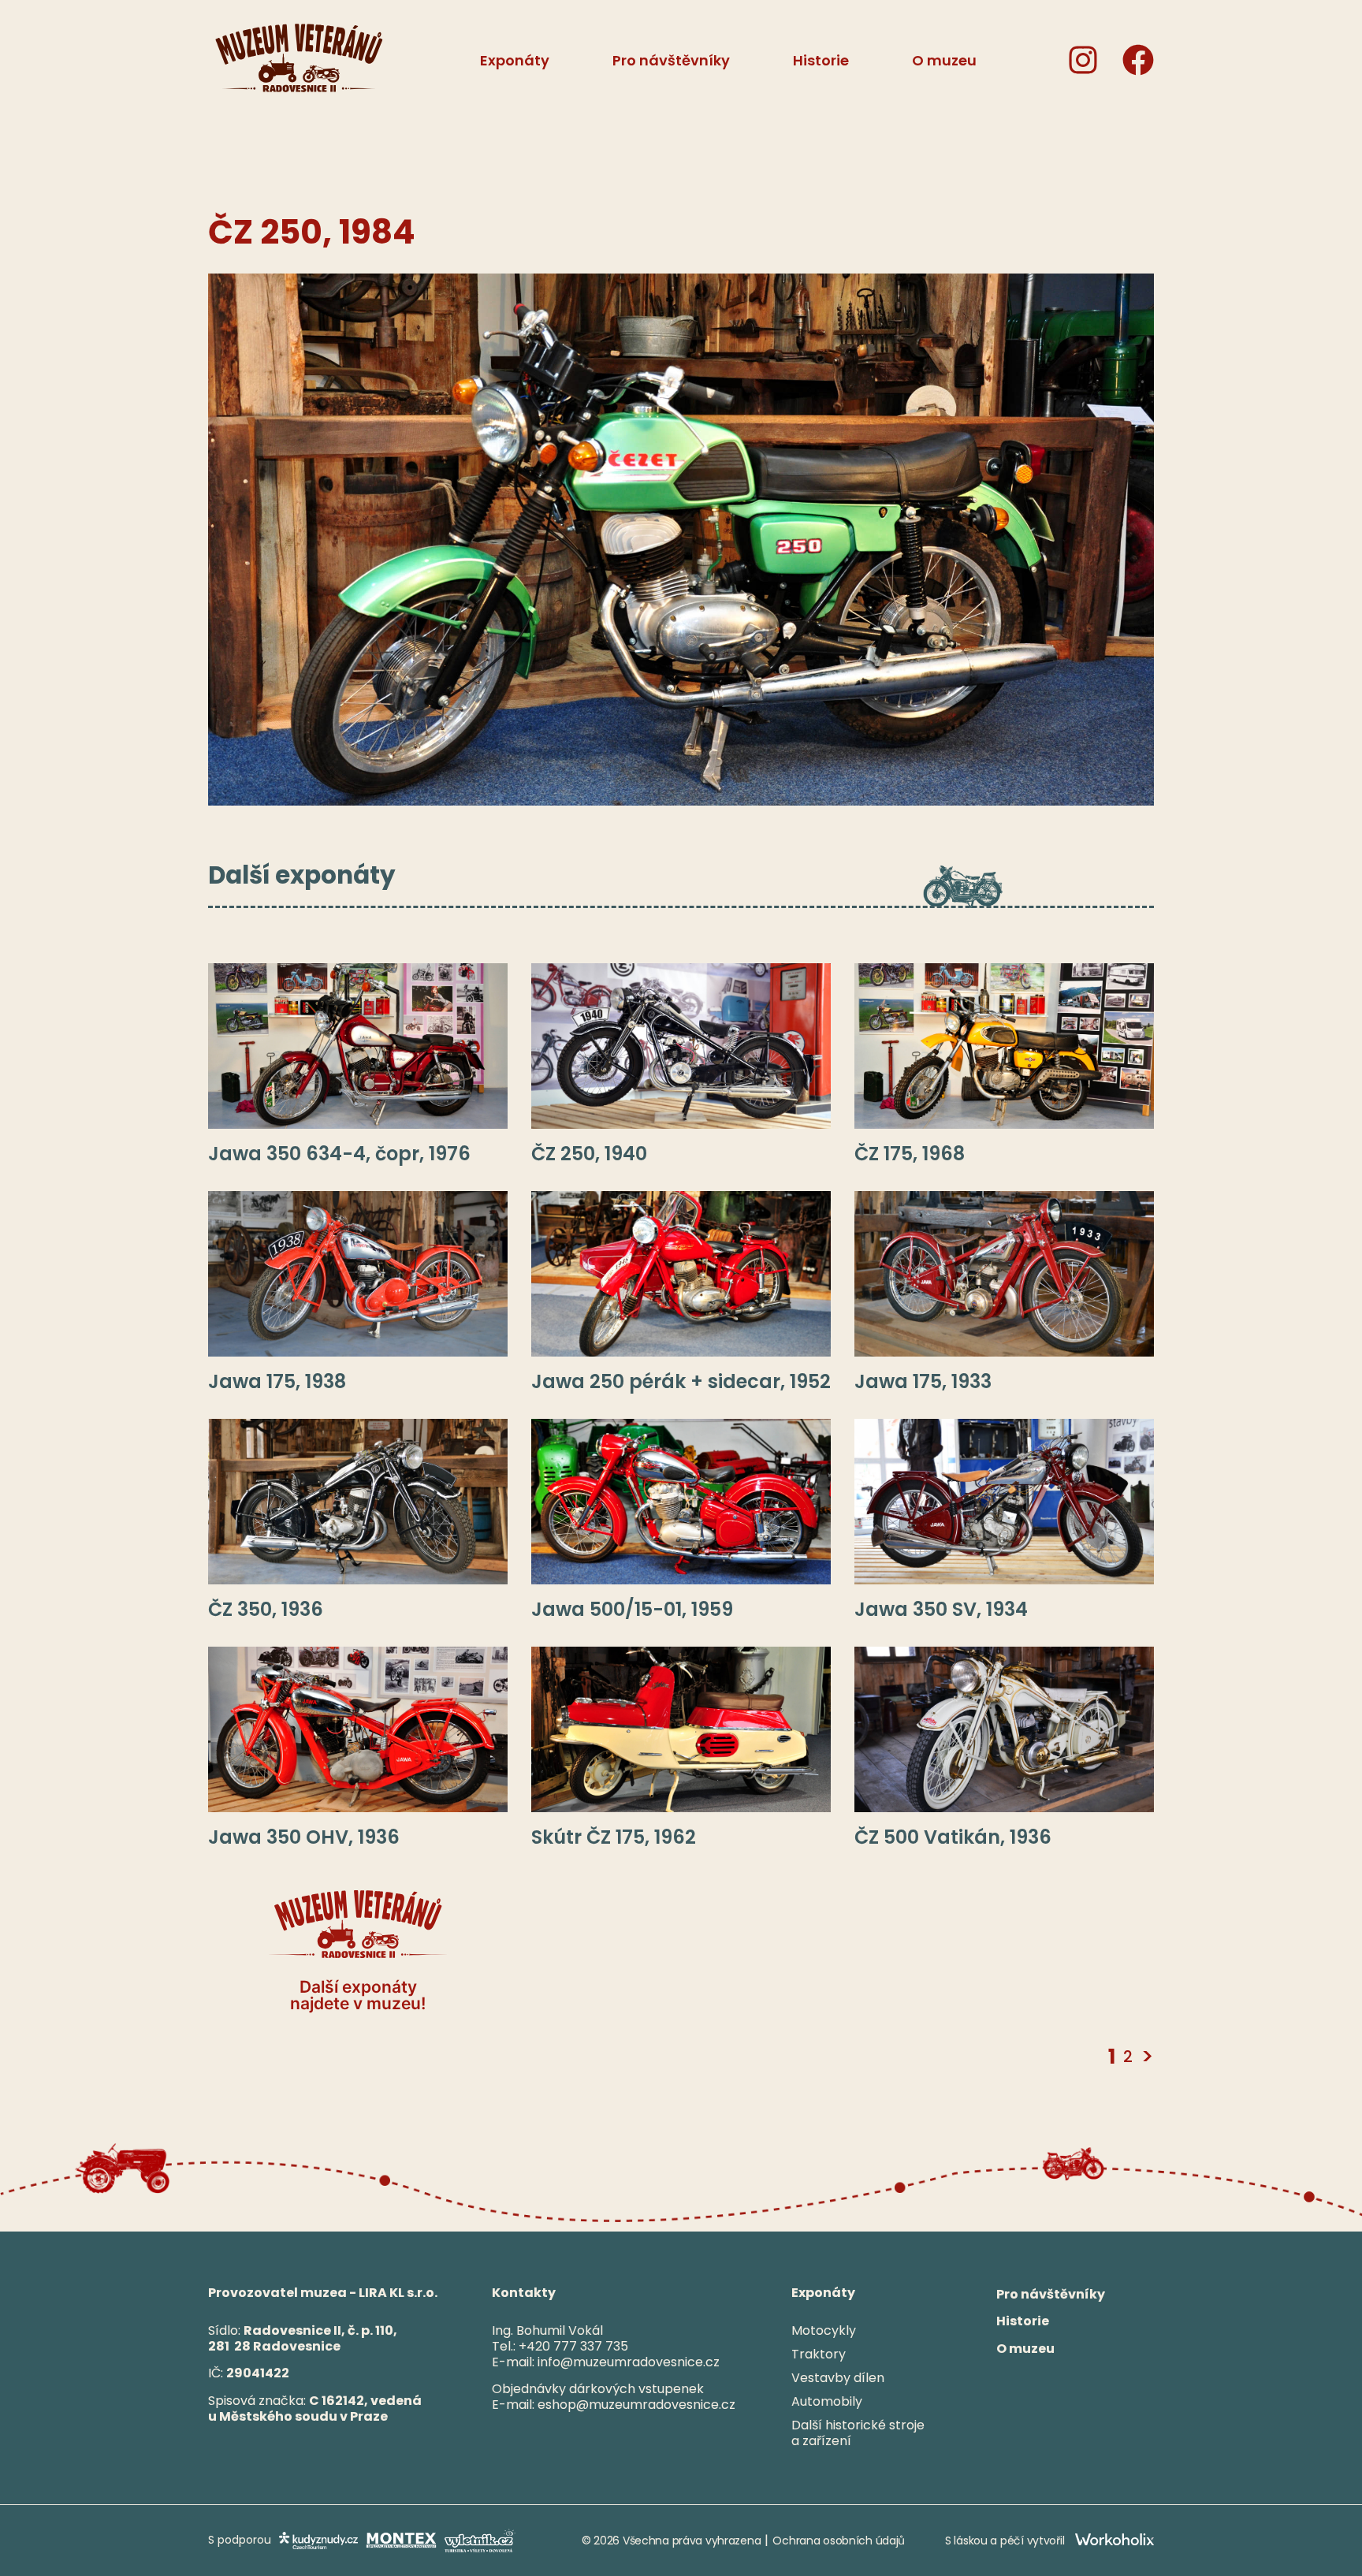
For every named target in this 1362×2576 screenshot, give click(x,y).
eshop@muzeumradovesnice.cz (636, 2405)
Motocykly (824, 2330)
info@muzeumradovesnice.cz (629, 2362)
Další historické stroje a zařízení (858, 2433)
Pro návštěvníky (1051, 2294)
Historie (1023, 2322)
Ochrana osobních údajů (839, 2541)
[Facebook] (1138, 60)
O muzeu (1025, 2349)
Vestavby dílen (838, 2378)
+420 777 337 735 (573, 2346)
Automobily (827, 2401)
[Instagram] (1083, 60)
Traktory (819, 2354)
